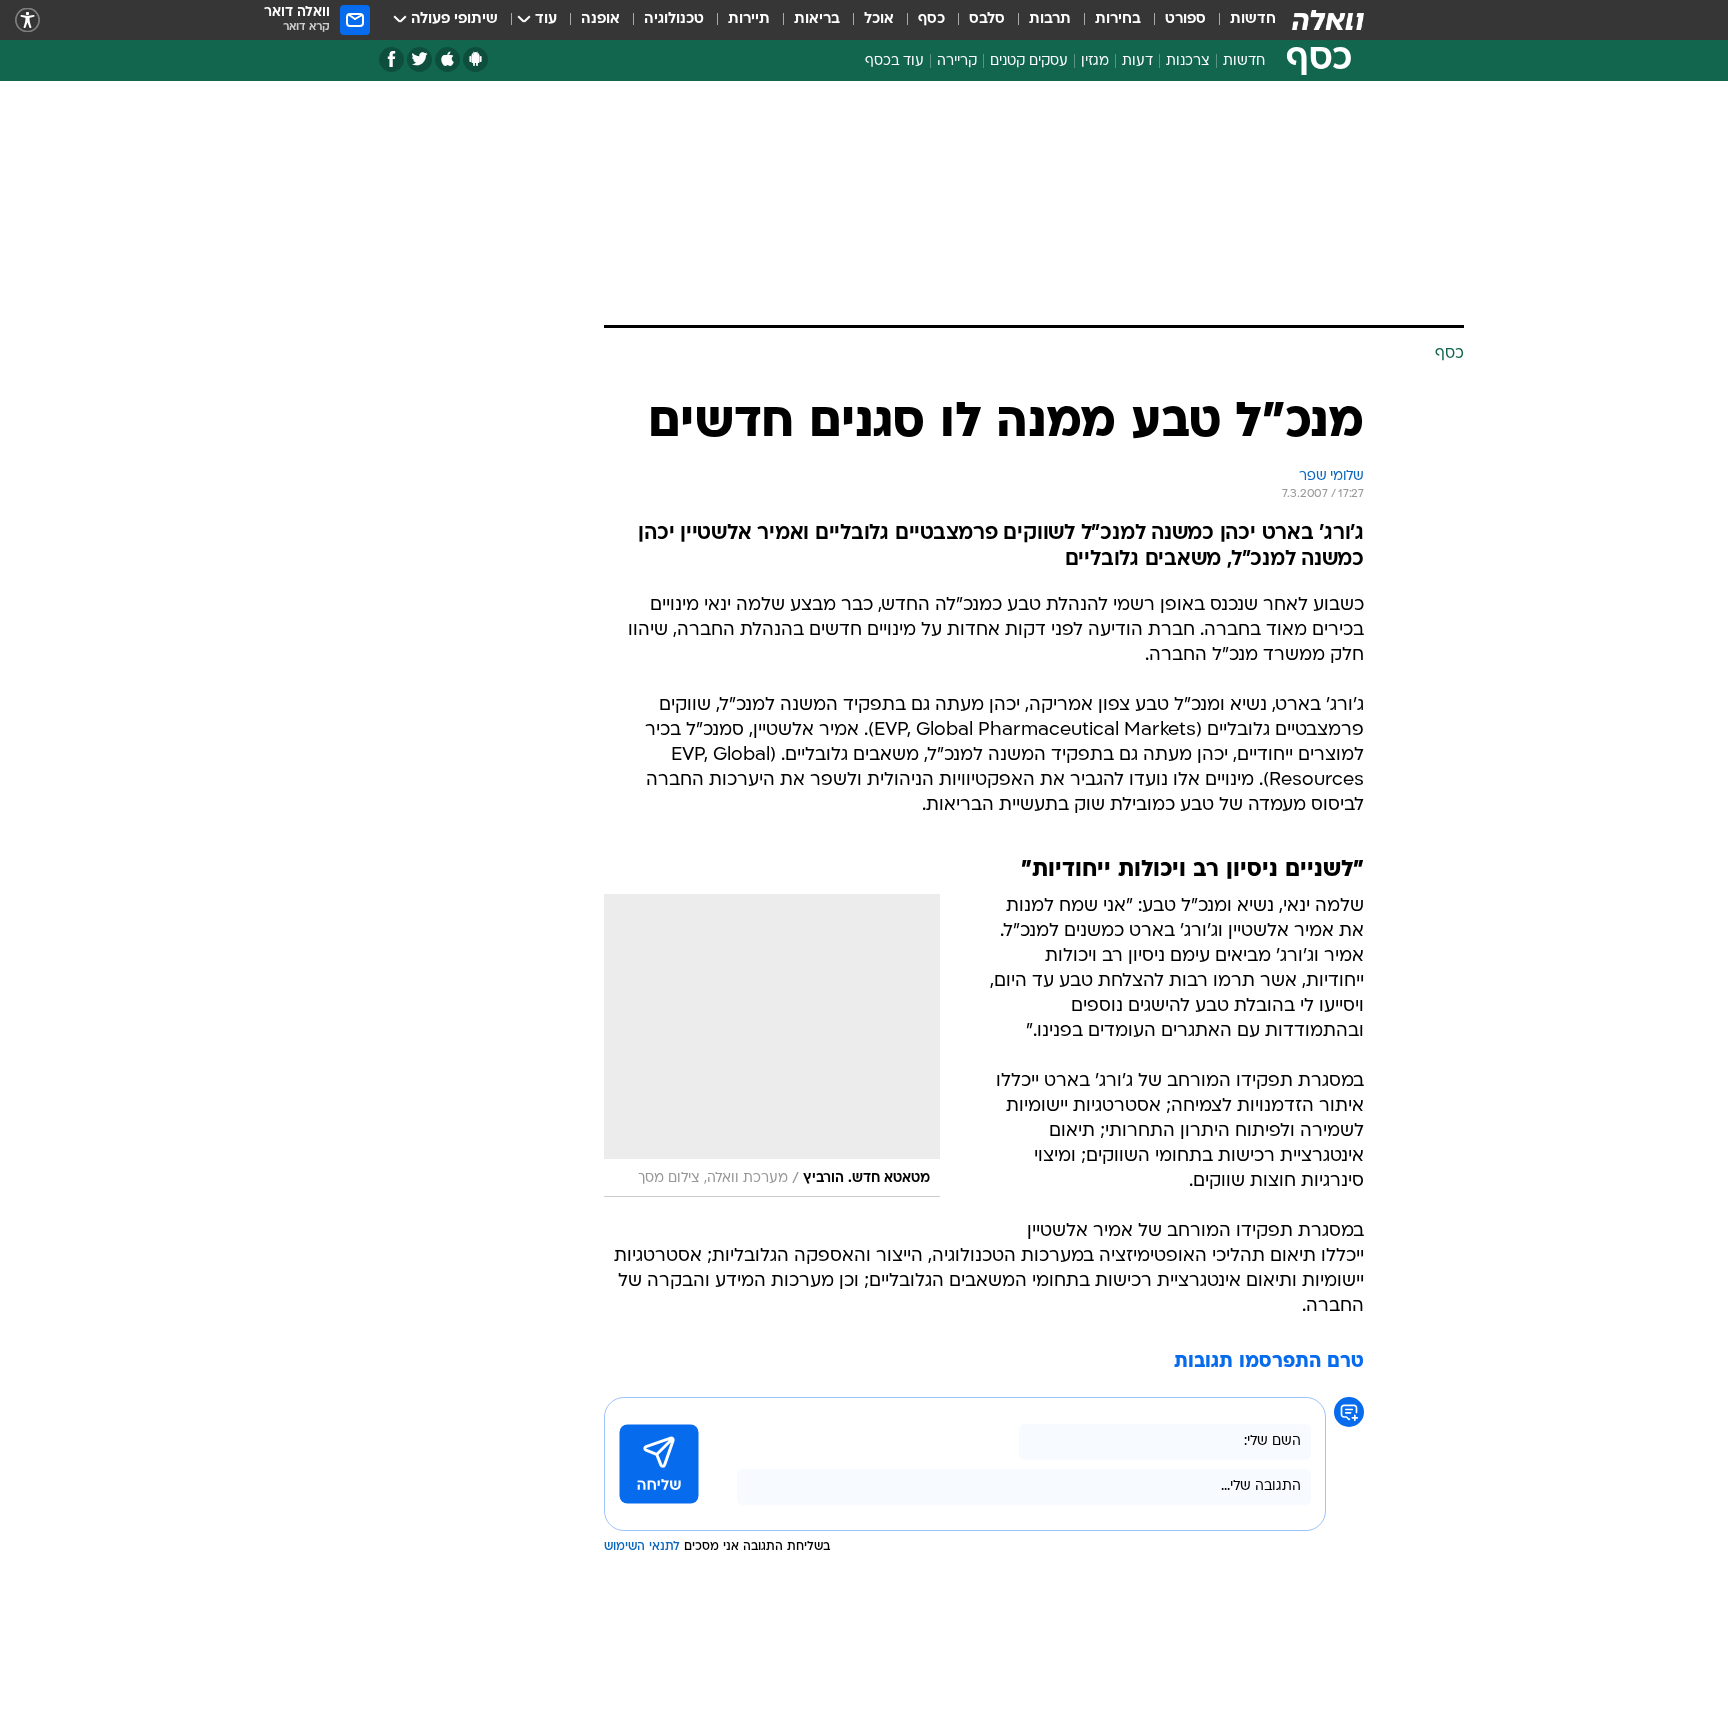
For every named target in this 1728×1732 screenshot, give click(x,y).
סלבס (987, 19)
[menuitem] (1241, 20)
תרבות (1050, 19)
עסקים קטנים (1029, 61)
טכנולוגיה (674, 19)
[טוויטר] (419, 59)
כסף (931, 19)
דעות (1137, 61)
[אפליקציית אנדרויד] (475, 59)
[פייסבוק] (391, 59)
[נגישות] (27, 20)
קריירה (957, 61)
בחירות (1118, 19)
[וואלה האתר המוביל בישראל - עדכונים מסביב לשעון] (1328, 20)
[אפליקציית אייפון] (447, 59)
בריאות (817, 19)
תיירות (749, 19)
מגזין (1095, 61)
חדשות (1253, 19)
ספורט (1185, 19)
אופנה (600, 19)
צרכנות (1188, 61)
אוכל (879, 19)
